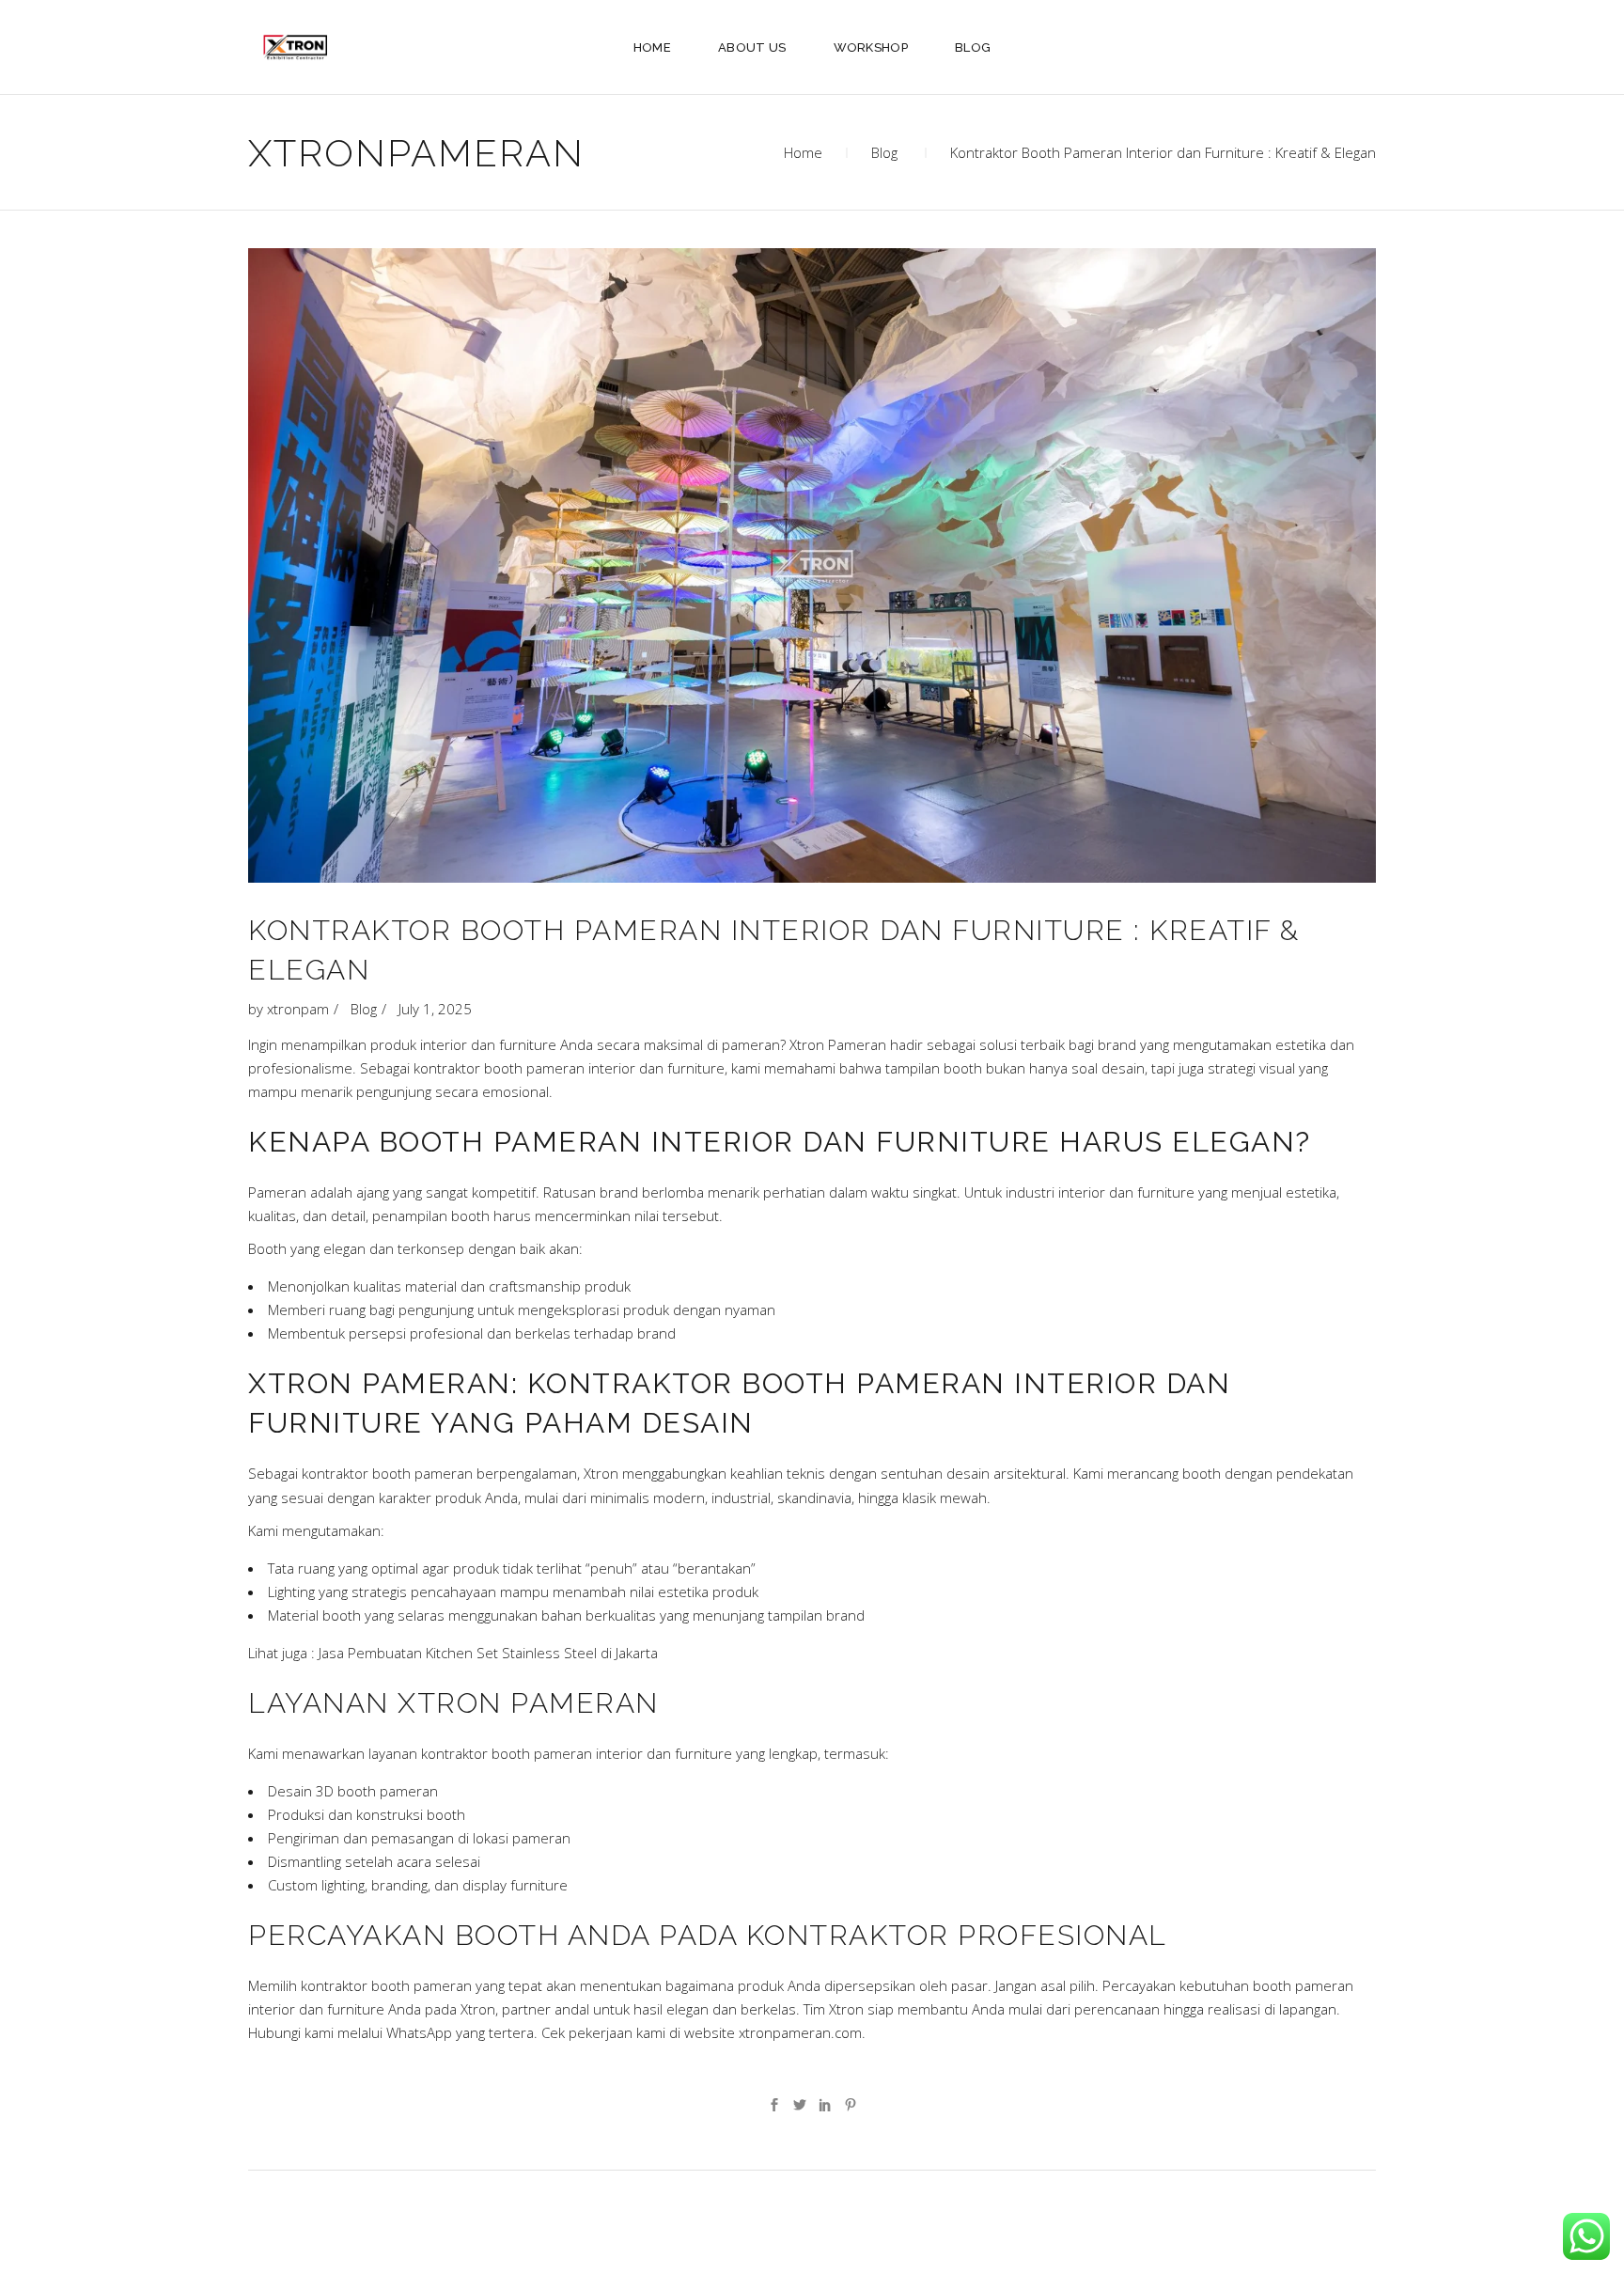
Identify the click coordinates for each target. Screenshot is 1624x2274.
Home (803, 152)
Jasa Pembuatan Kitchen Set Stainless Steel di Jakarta (488, 1653)
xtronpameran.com (798, 2032)
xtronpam (298, 1009)
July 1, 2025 (435, 1009)
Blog (884, 152)
